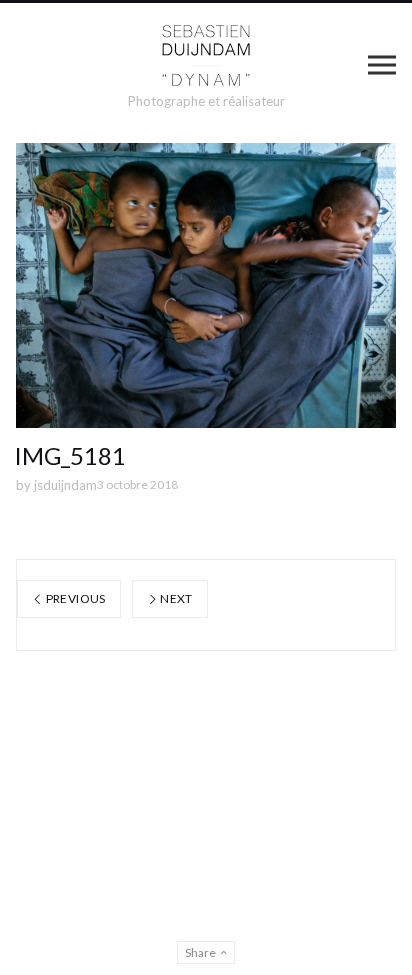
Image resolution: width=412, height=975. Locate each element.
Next (175, 598)
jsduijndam (65, 485)
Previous (74, 598)
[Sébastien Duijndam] (206, 56)
